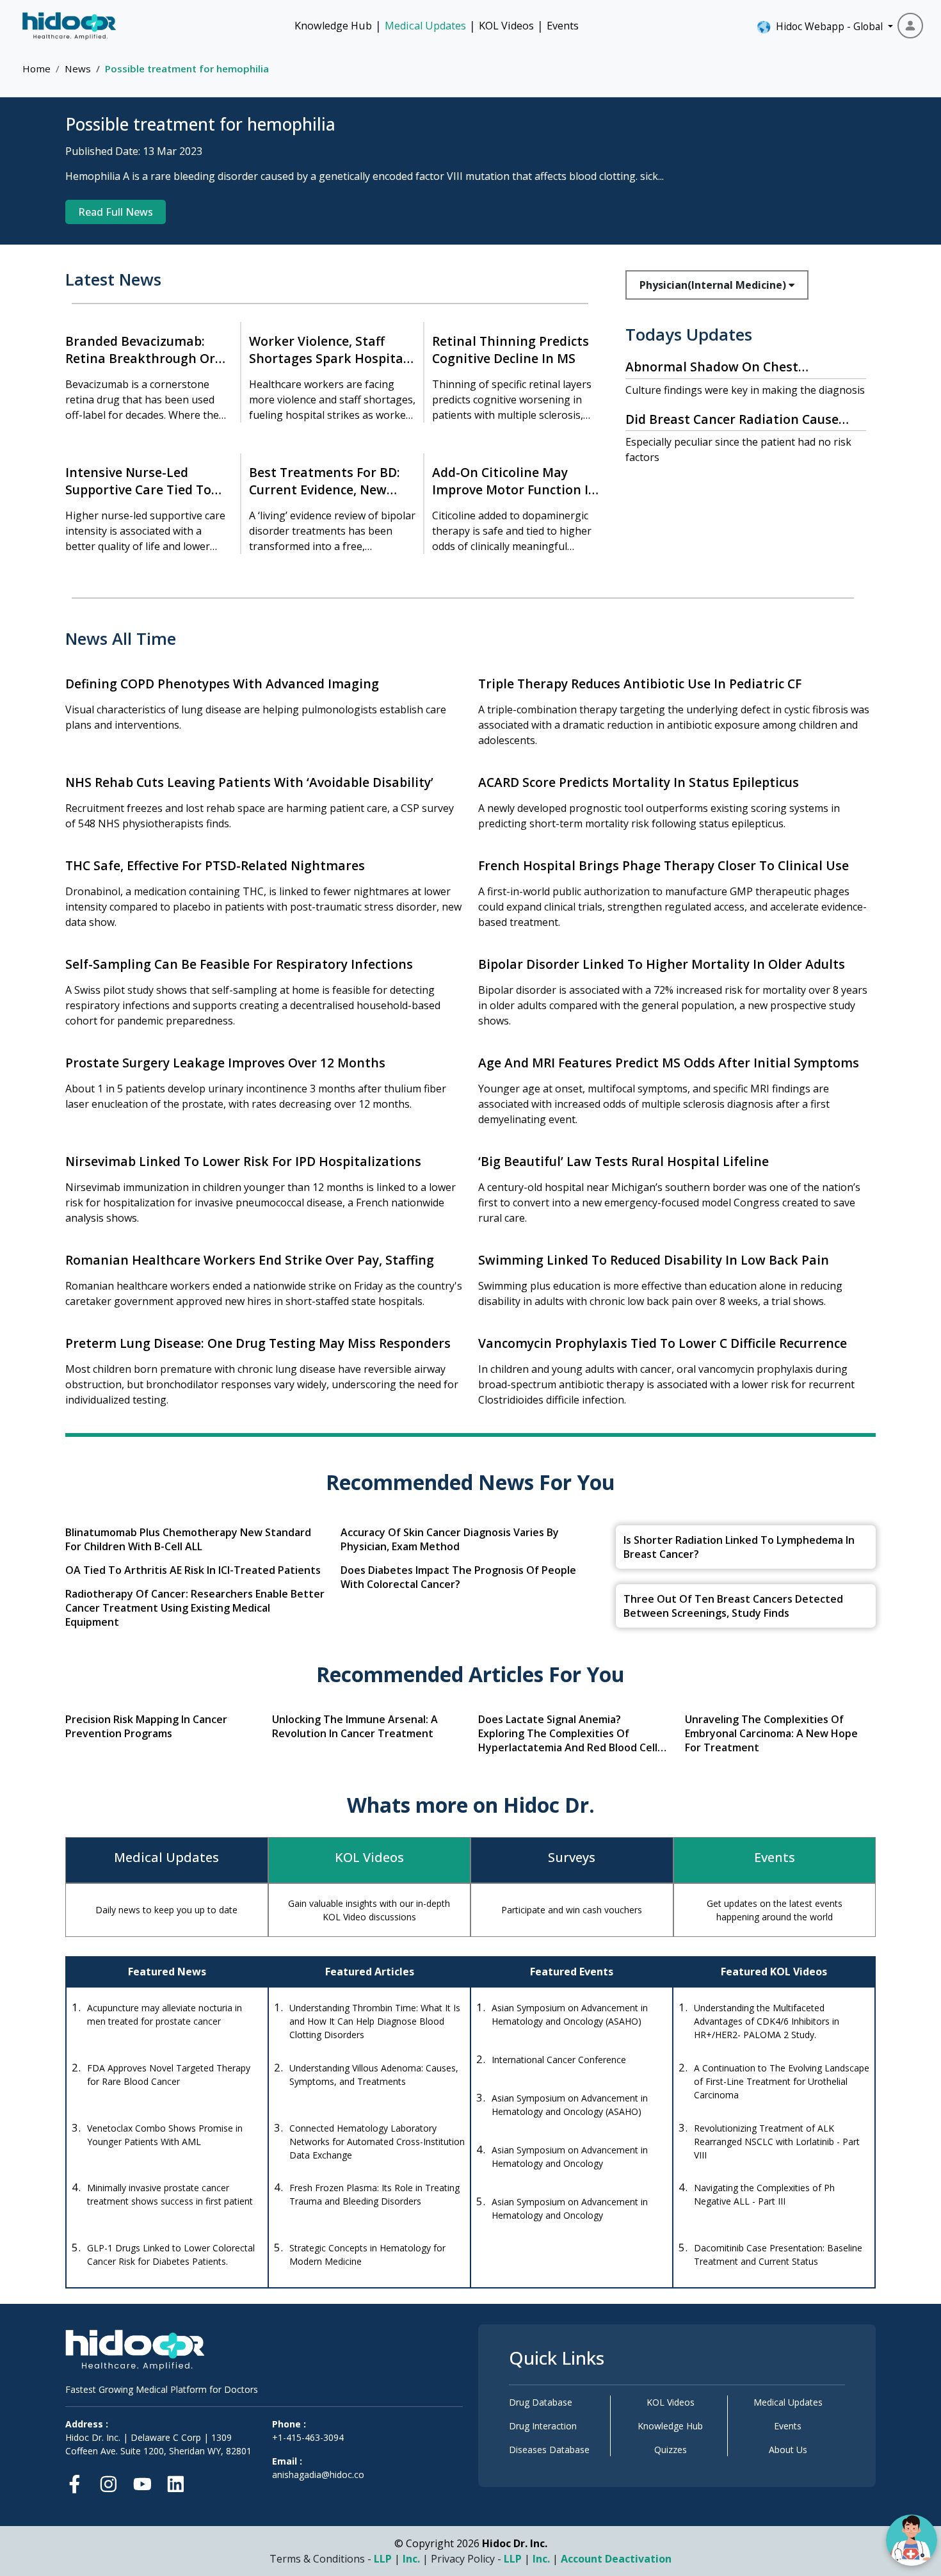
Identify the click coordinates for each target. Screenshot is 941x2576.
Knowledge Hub (333, 26)
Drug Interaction (543, 2426)
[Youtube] (142, 2482)
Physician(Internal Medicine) (714, 285)
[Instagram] (109, 2482)
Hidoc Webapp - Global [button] (827, 26)
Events (563, 26)
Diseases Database (549, 2450)
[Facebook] (78, 2482)
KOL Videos (506, 26)
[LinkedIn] (176, 2482)
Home (36, 69)
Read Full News (116, 212)
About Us (788, 2450)
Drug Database (541, 2402)
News (78, 69)
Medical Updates (425, 26)
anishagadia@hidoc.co (318, 2475)
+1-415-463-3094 (308, 2437)
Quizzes (671, 2450)
